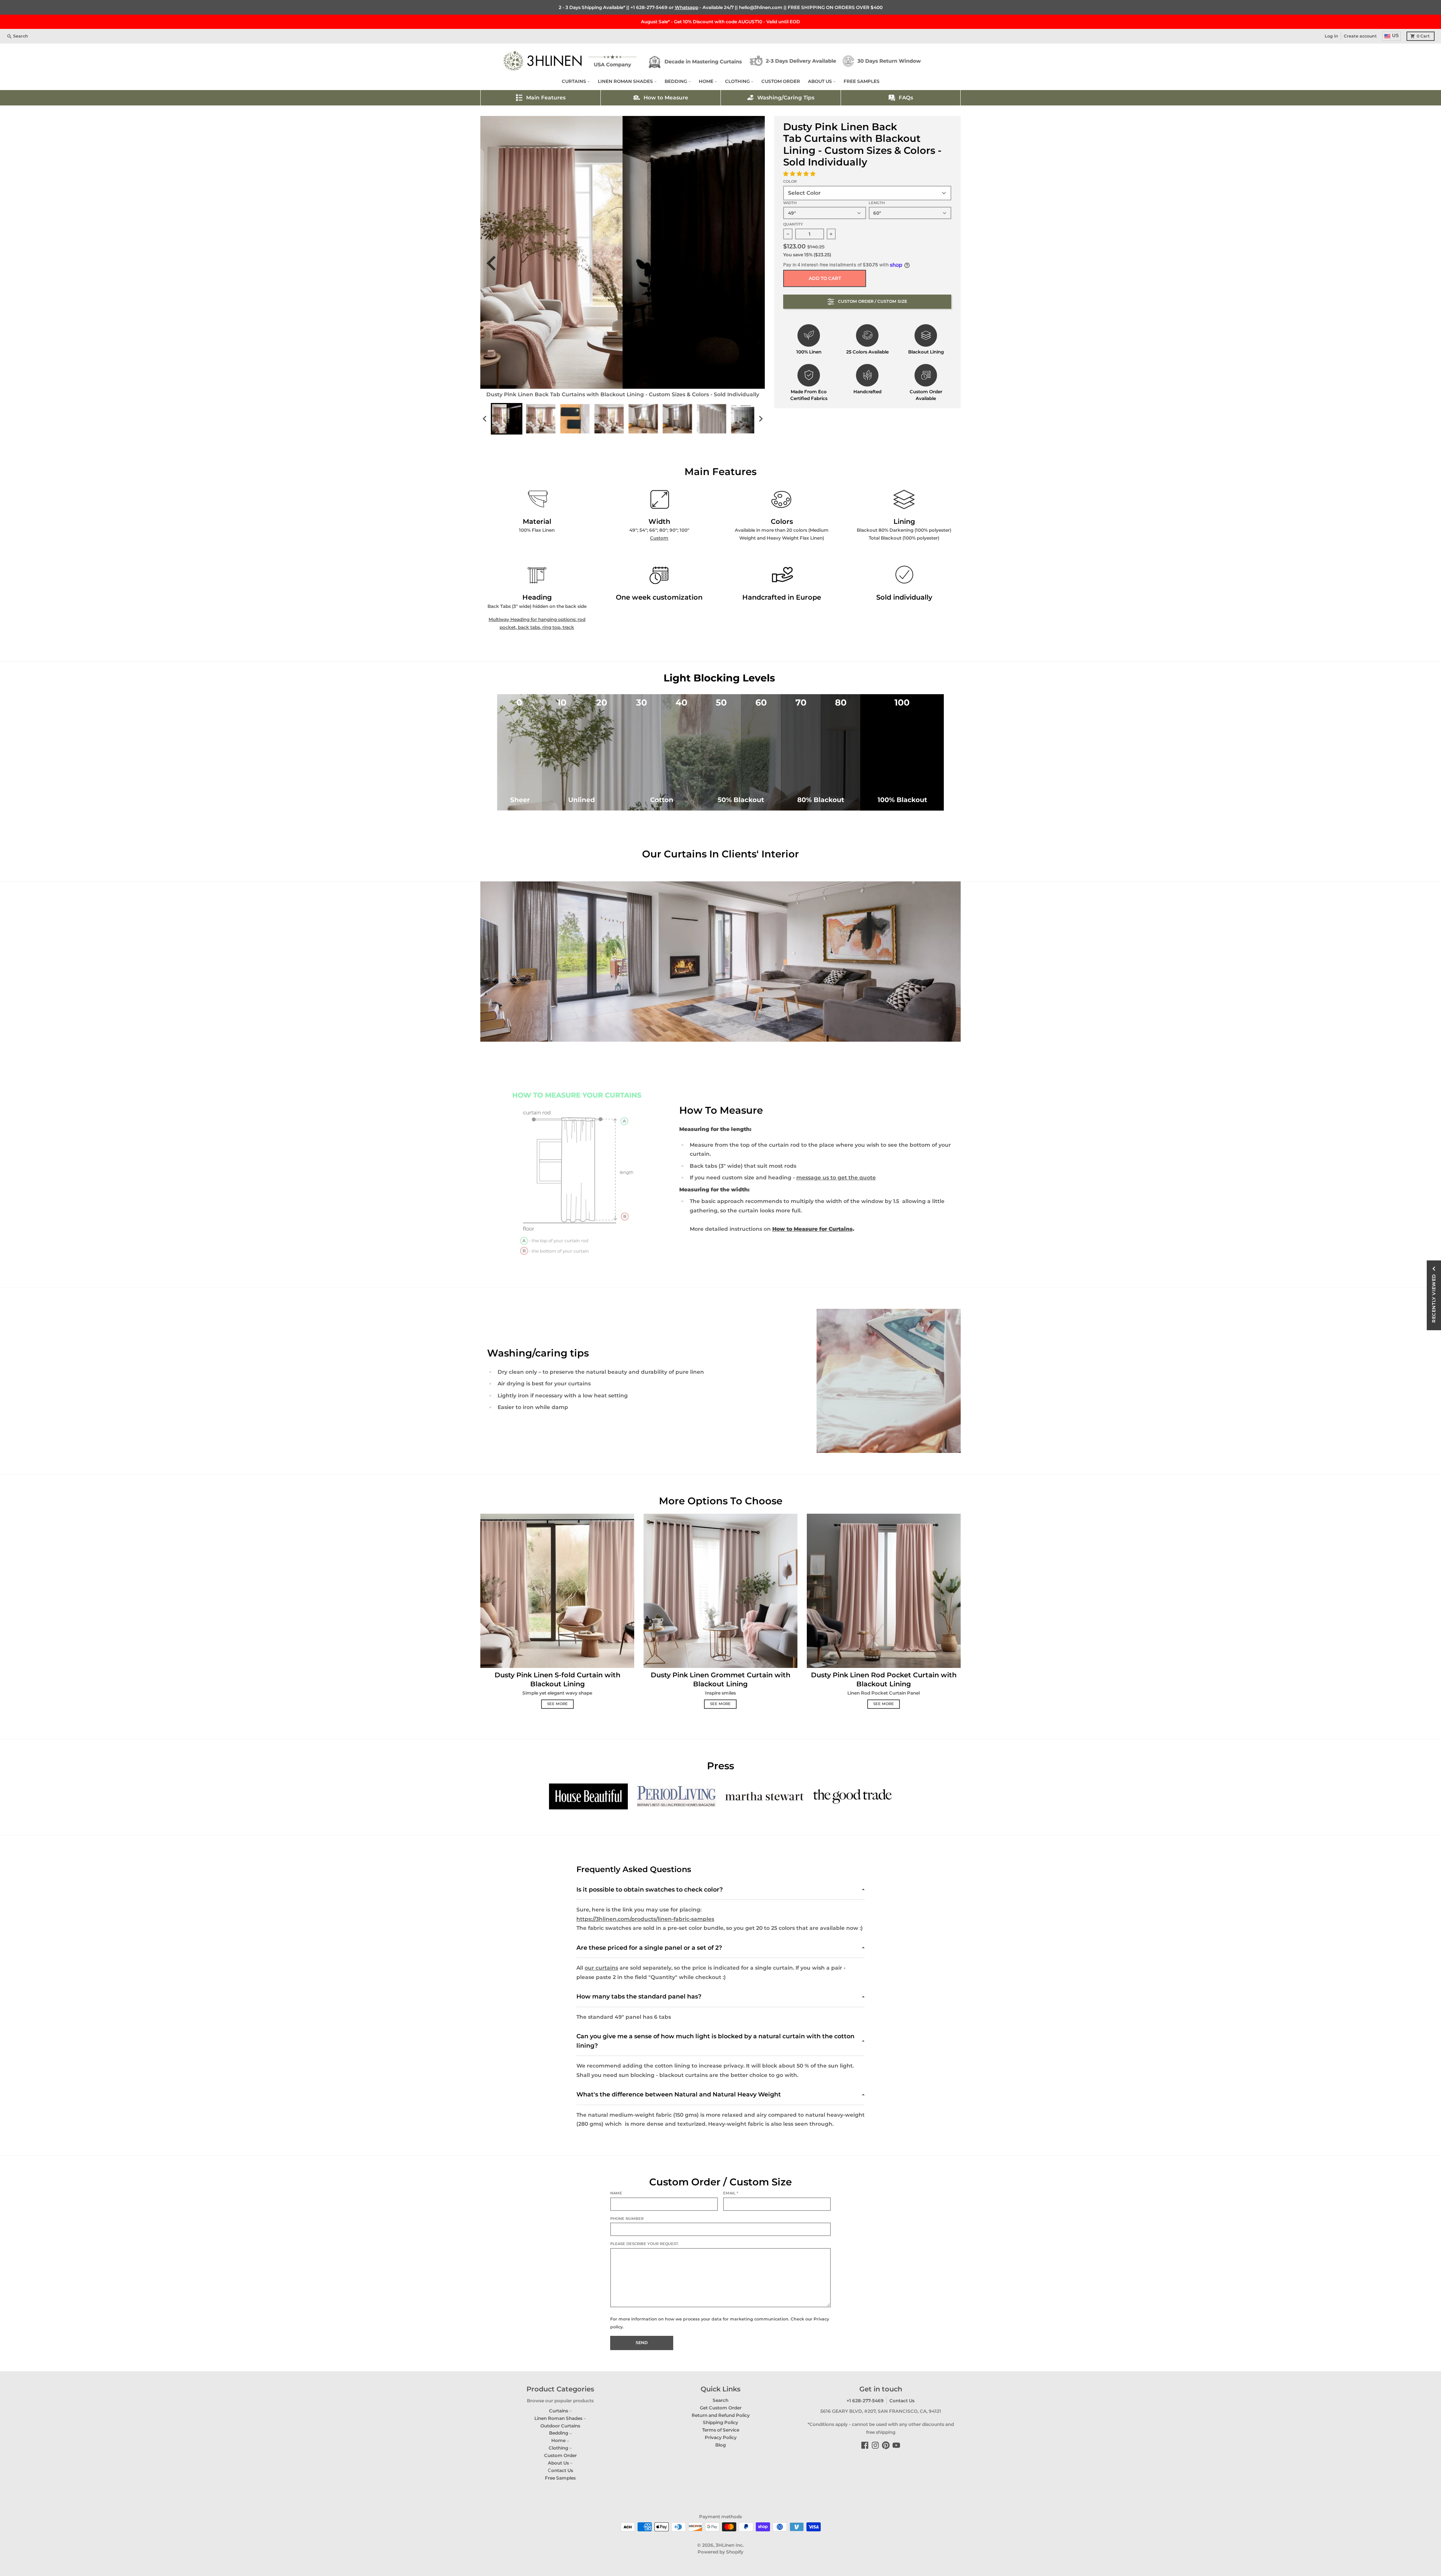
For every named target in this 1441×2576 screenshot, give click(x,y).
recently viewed (1434, 1298)
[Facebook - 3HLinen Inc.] (865, 2445)
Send (642, 2343)
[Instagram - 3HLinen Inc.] (875, 2445)
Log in (1331, 36)
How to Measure (666, 98)
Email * (731, 2193)
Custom (659, 538)
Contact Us (902, 2401)
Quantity (793, 224)
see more (557, 1704)
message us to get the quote (836, 1177)
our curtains (601, 1968)
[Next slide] (754, 263)
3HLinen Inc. (730, 2545)
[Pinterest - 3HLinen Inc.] (886, 2445)
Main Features (546, 98)
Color (790, 181)
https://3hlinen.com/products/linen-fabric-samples (645, 1919)
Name (616, 2193)
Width (790, 203)
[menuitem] (507, 419)
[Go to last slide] (496, 263)
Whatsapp (687, 7)
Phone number (627, 2219)
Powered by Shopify (720, 2552)
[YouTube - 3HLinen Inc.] (896, 2445)
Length (877, 203)
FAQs (906, 98)
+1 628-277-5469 (649, 7)
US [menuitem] (1395, 36)
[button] (800, 174)
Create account (1360, 36)
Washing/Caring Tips (786, 98)
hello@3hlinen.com (761, 7)
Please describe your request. (645, 2244)
